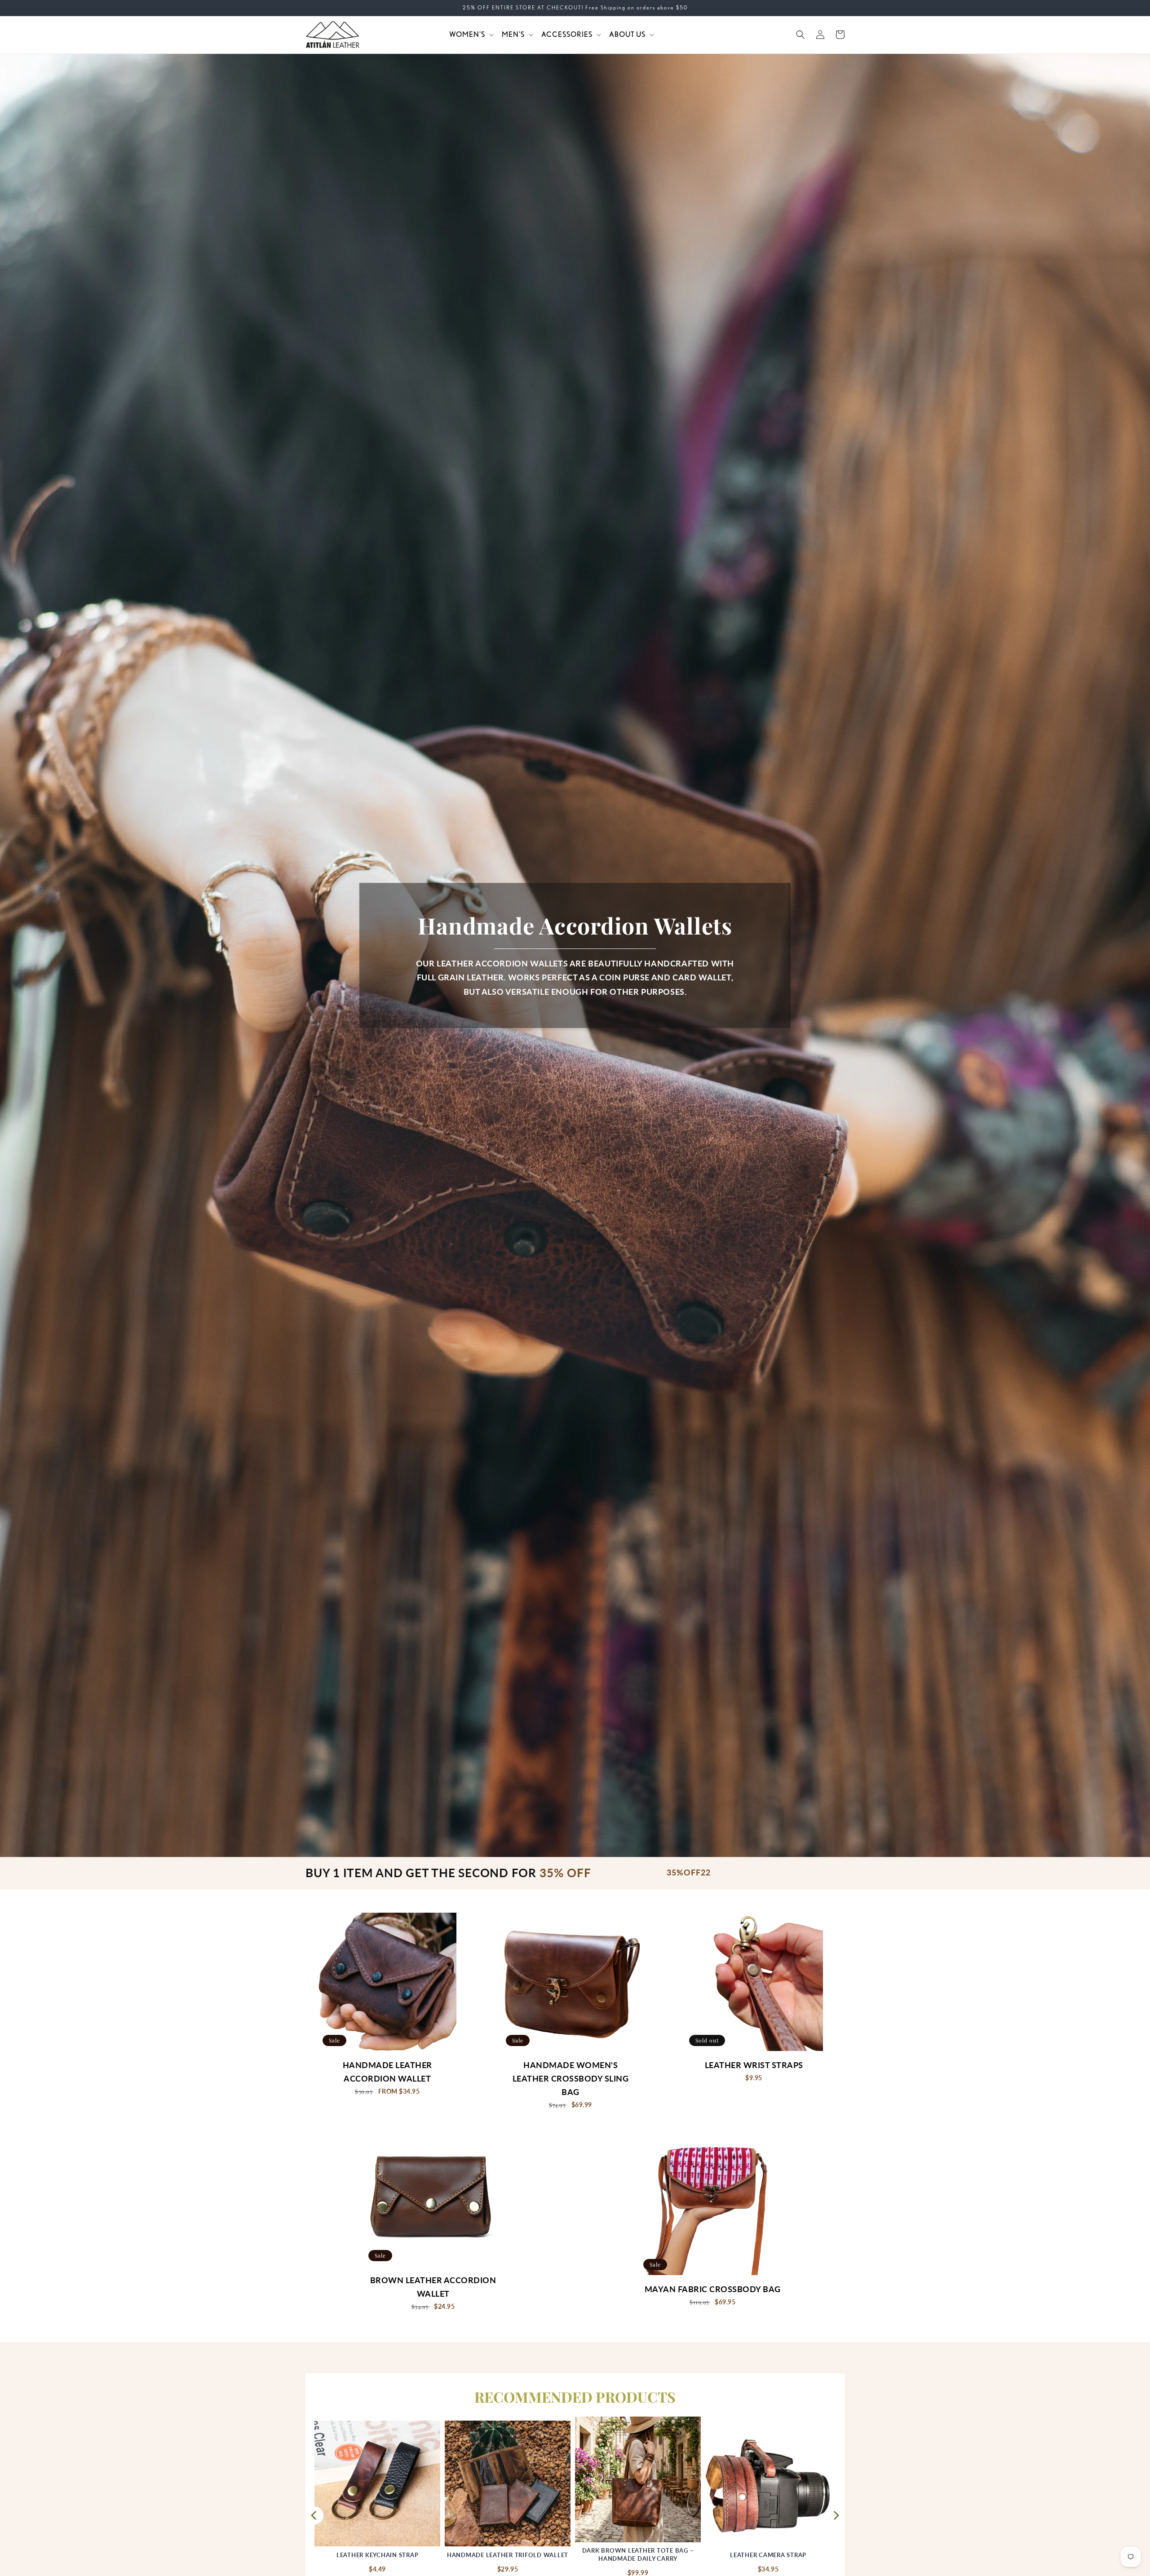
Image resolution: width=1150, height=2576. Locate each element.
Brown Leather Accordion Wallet (433, 2287)
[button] (471, 35)
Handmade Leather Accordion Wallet (387, 2072)
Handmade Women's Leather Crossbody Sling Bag (571, 2079)
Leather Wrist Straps (754, 2065)
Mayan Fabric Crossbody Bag (713, 2289)
